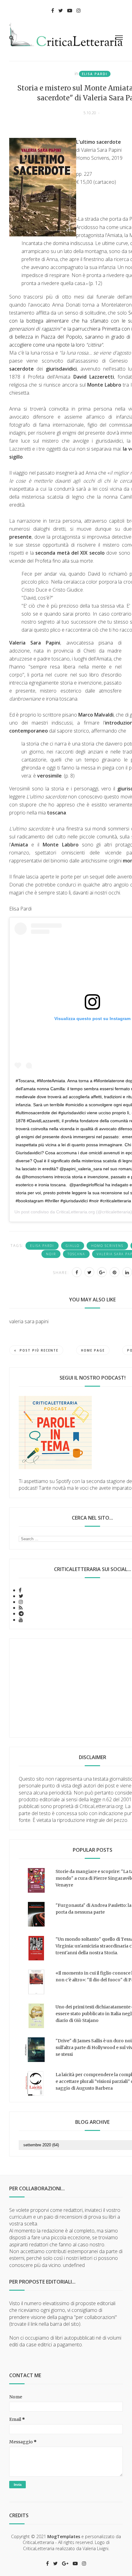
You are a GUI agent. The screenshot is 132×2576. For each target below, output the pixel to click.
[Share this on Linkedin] (127, 1272)
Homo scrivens (107, 1246)
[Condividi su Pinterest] (115, 1272)
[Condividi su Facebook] (77, 1272)
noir (51, 1254)
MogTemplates (64, 2536)
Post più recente (39, 1350)
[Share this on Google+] (102, 1272)
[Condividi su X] (89, 1272)
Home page (93, 1350)
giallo (73, 1246)
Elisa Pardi (95, 74)
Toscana (76, 1254)
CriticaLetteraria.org (76, 1212)
